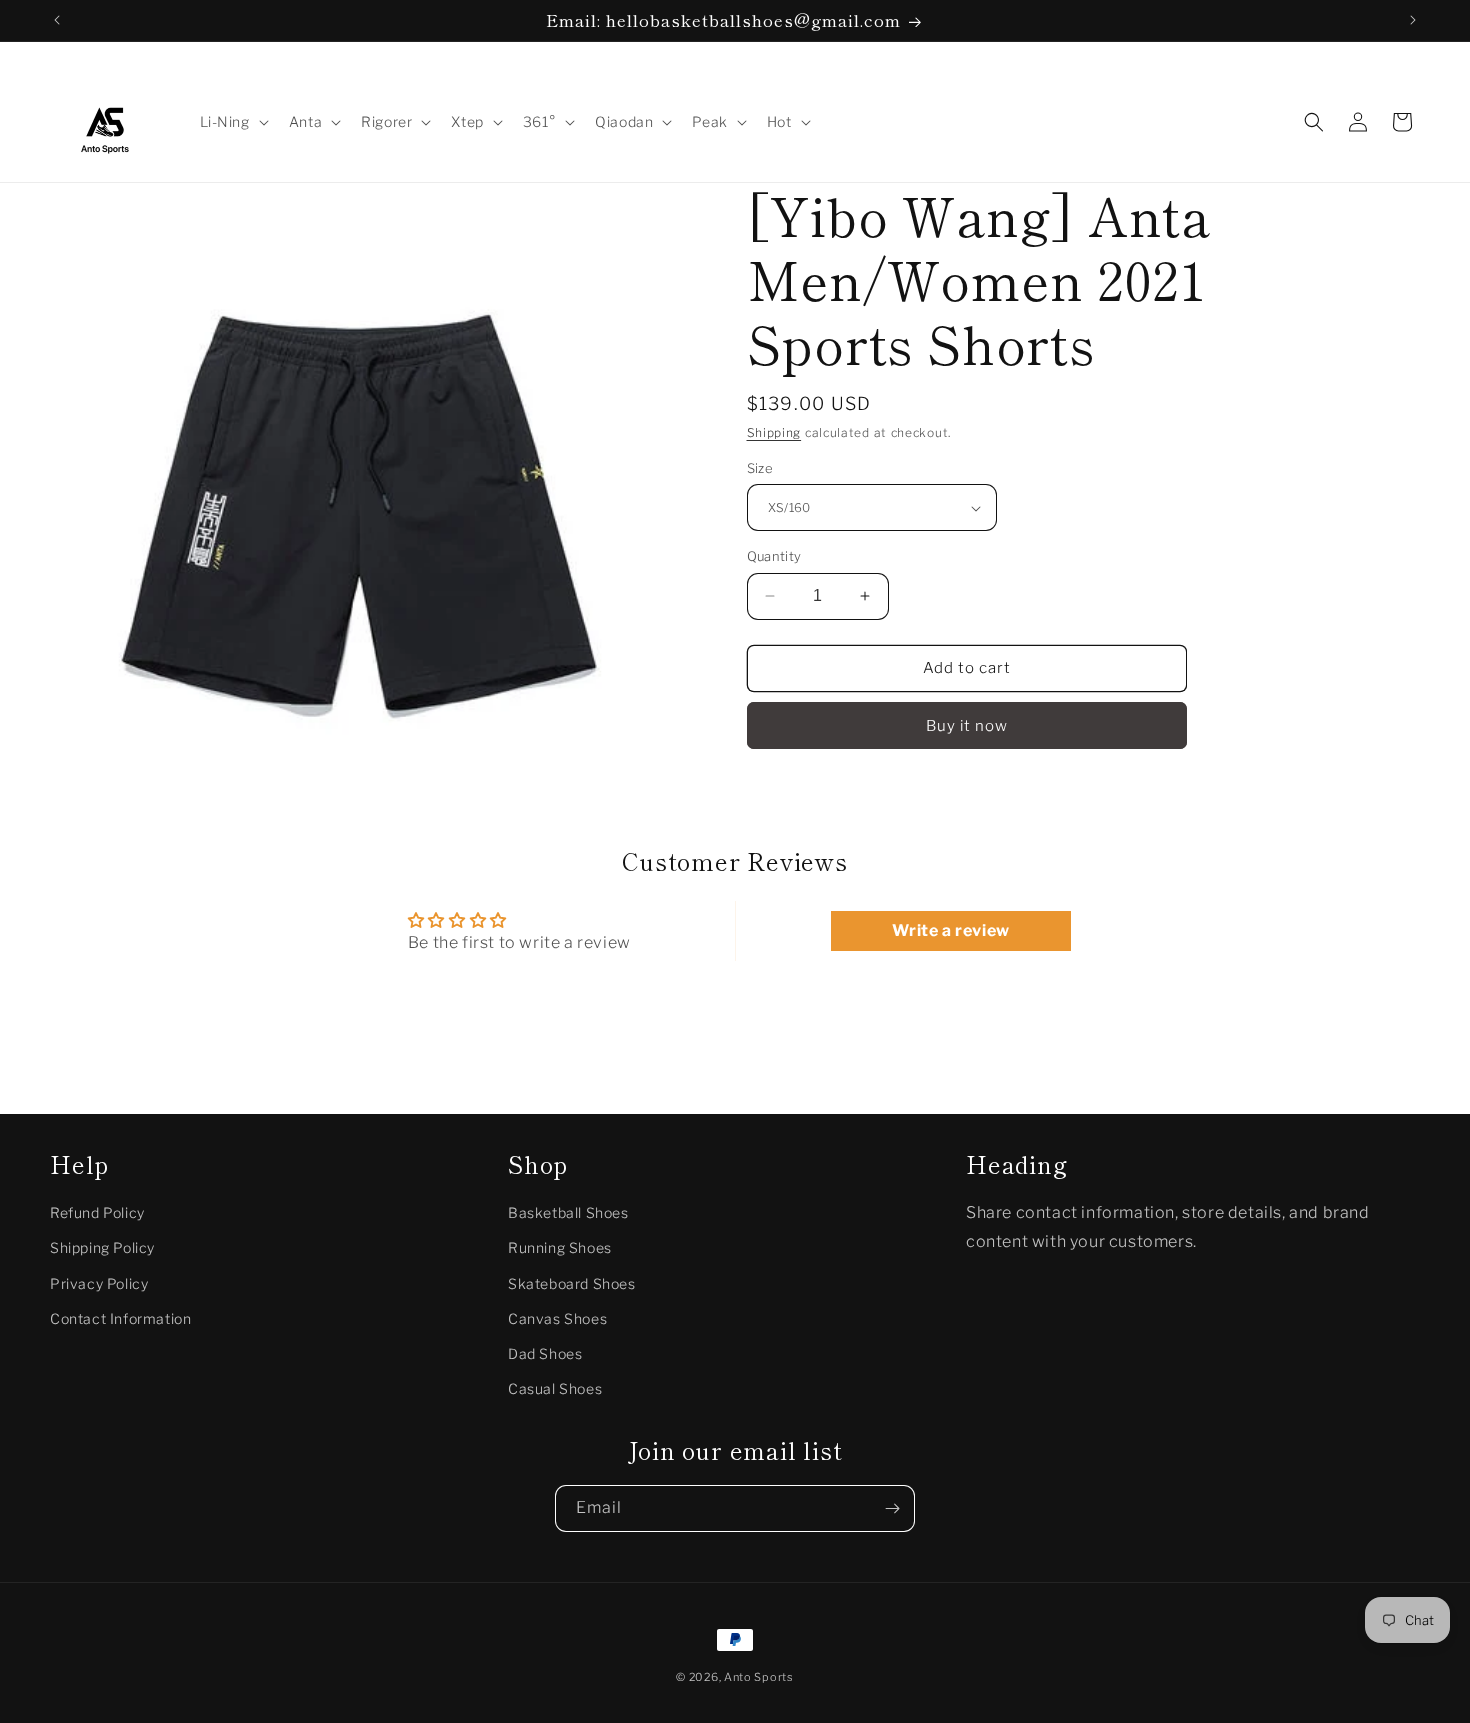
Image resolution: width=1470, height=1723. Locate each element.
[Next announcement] (1413, 20)
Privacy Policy (99, 1282)
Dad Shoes (545, 1352)
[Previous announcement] (57, 20)
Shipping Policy (102, 1247)
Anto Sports (759, 1677)
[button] (232, 122)
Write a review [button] (950, 930)
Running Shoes (560, 1247)
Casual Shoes (555, 1388)
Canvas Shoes (557, 1317)
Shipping (774, 432)
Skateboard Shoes (572, 1282)
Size (760, 468)
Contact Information (120, 1317)
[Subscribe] (892, 1508)
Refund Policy (97, 1212)
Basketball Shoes (568, 1212)
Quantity (774, 556)
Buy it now (967, 726)
